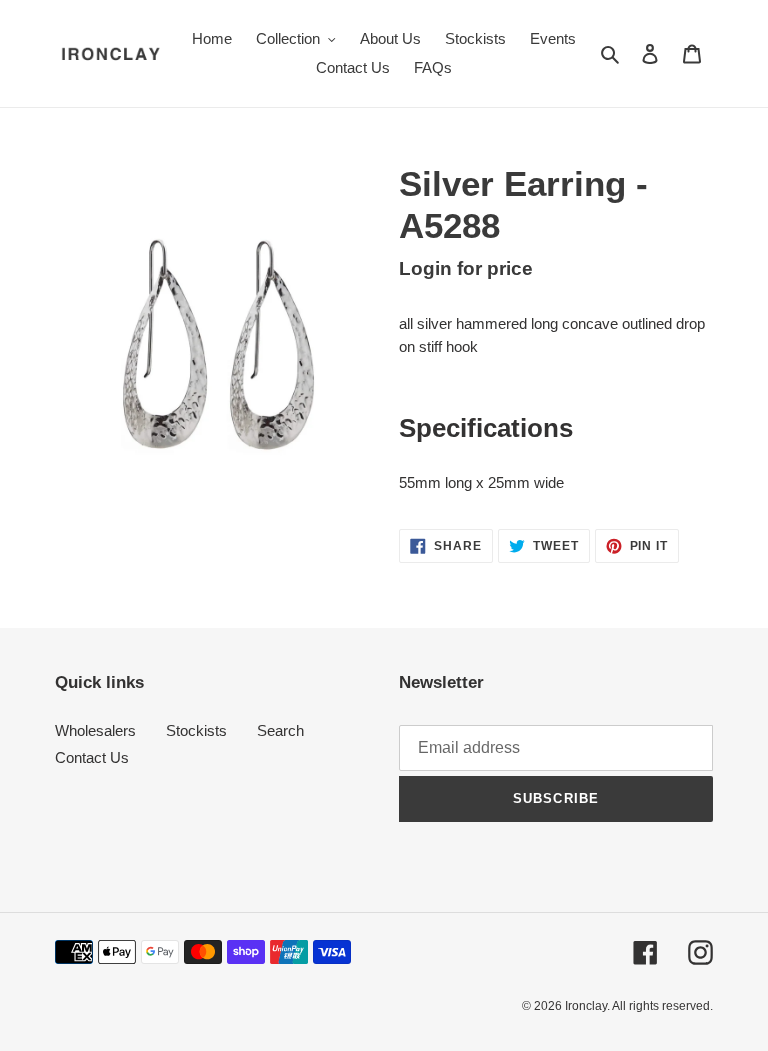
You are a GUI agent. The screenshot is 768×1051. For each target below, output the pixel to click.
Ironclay (586, 1006)
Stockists (196, 730)
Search (280, 730)
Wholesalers (95, 730)
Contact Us (92, 757)
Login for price (466, 268)
